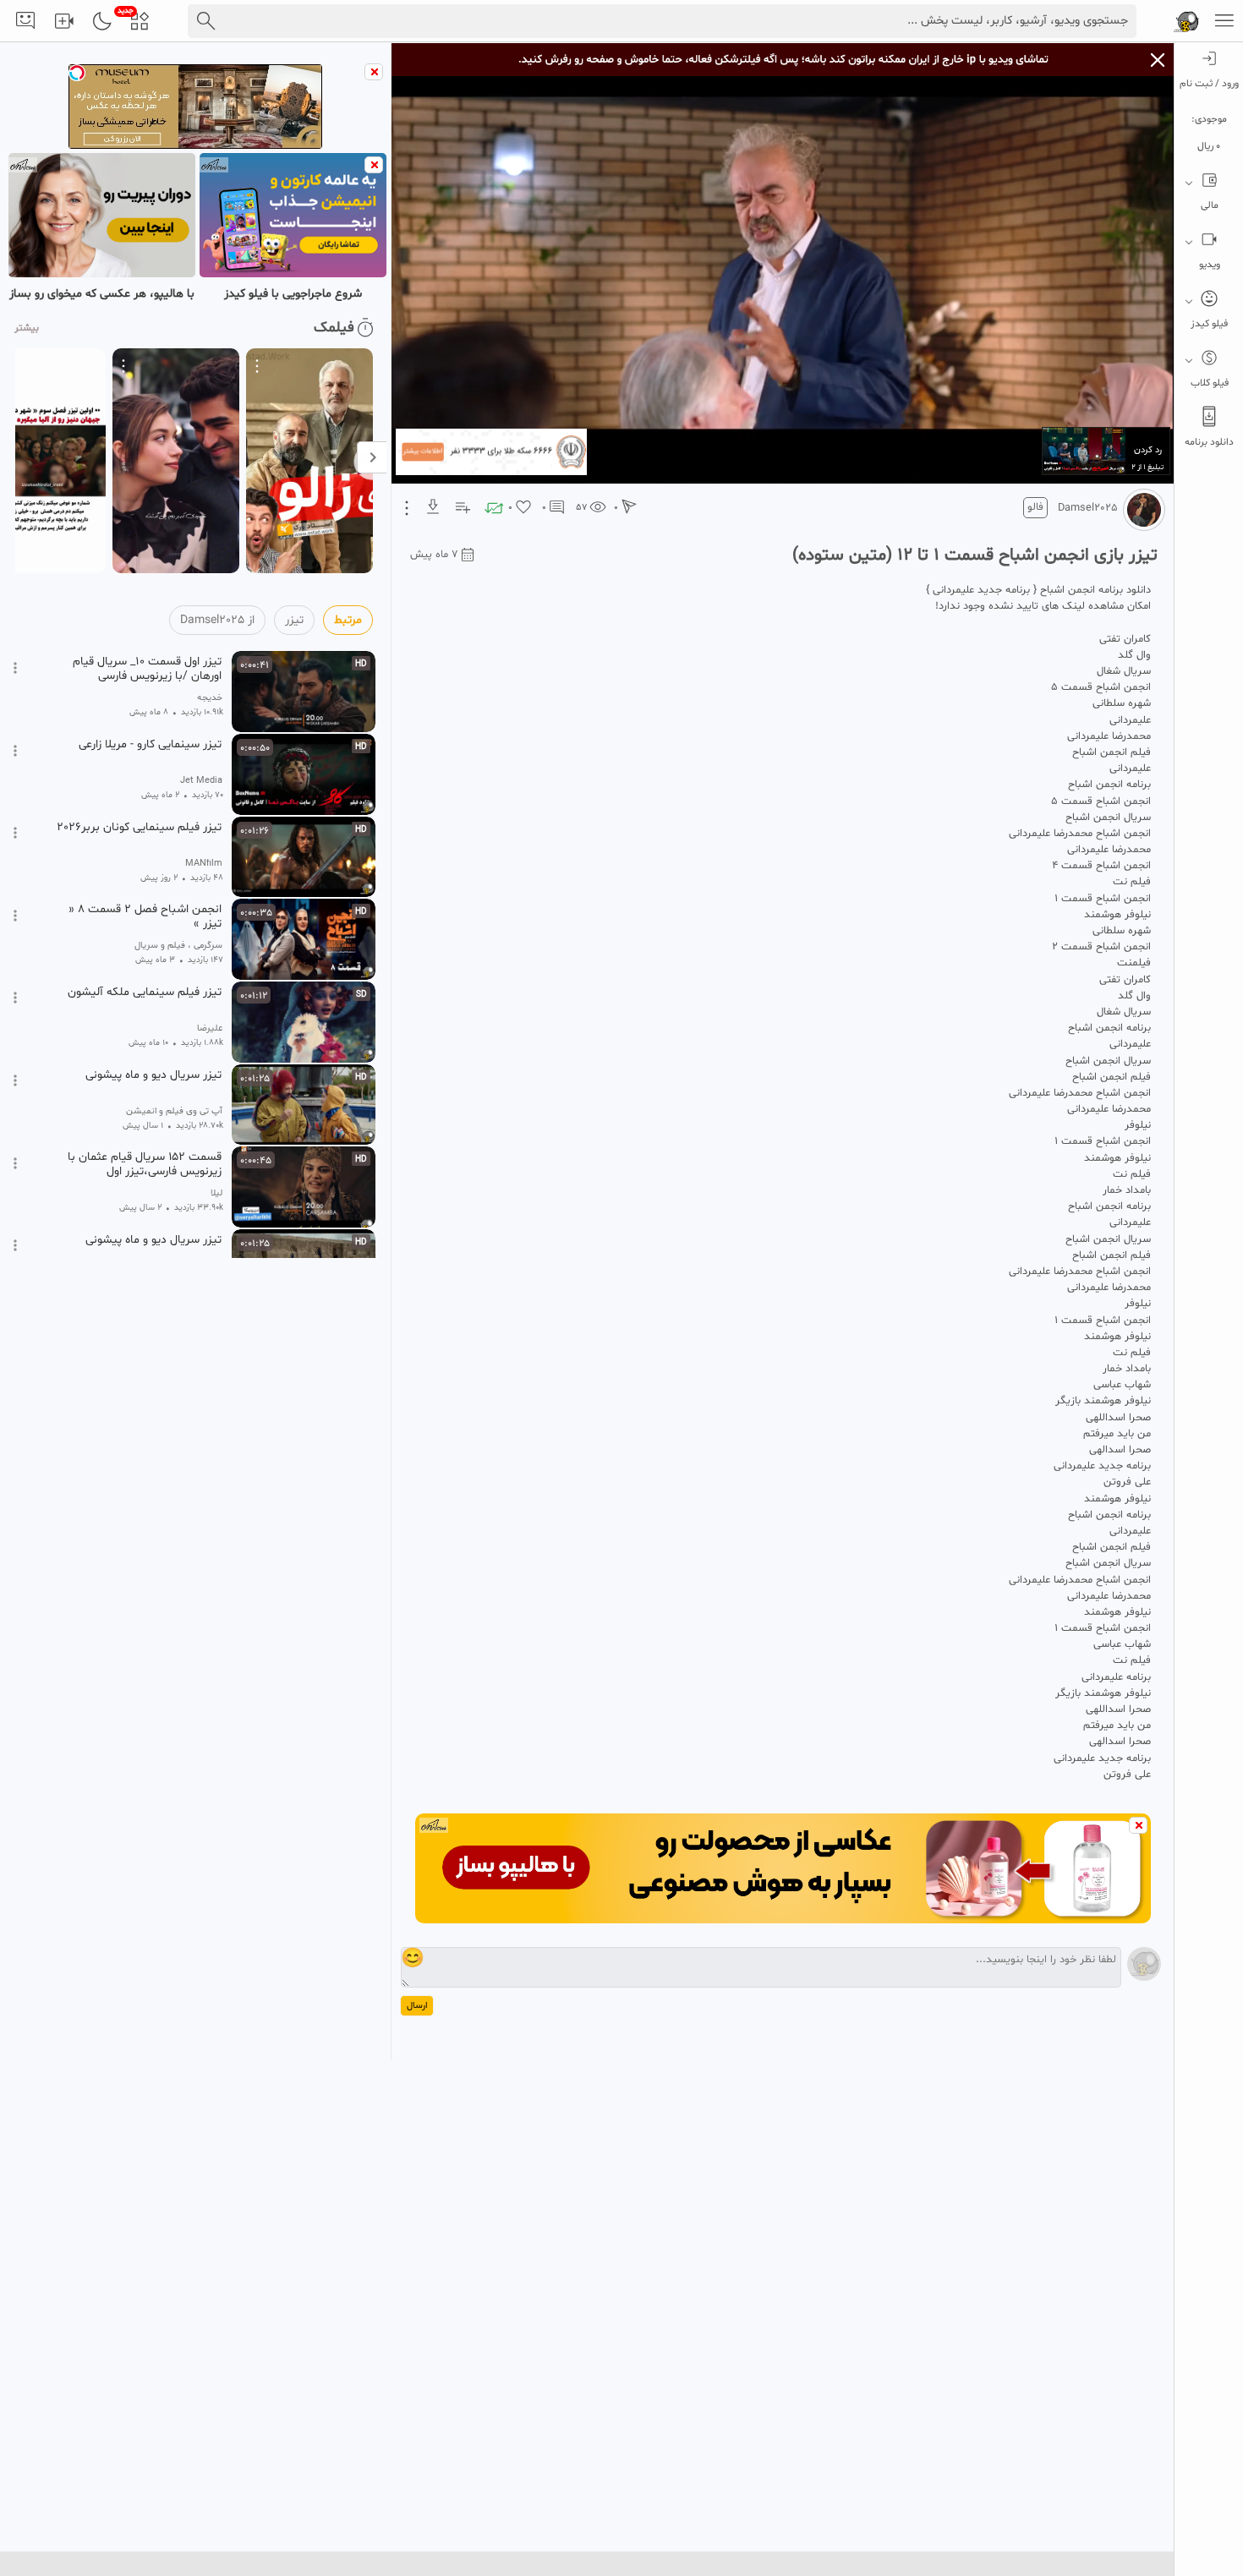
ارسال (417, 2006)
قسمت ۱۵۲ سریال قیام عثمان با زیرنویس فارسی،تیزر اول (145, 1164)
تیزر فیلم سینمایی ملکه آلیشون (145, 993)
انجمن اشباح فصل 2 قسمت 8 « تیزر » (145, 916)
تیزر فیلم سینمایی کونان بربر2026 (139, 828)
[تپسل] (77, 73)
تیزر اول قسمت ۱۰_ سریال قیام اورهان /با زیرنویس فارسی (147, 669)
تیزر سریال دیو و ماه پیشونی (153, 1075)
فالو (1035, 507)
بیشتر (27, 328)
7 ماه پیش (434, 555)
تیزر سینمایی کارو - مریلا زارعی (150, 745)
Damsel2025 (1088, 508)
